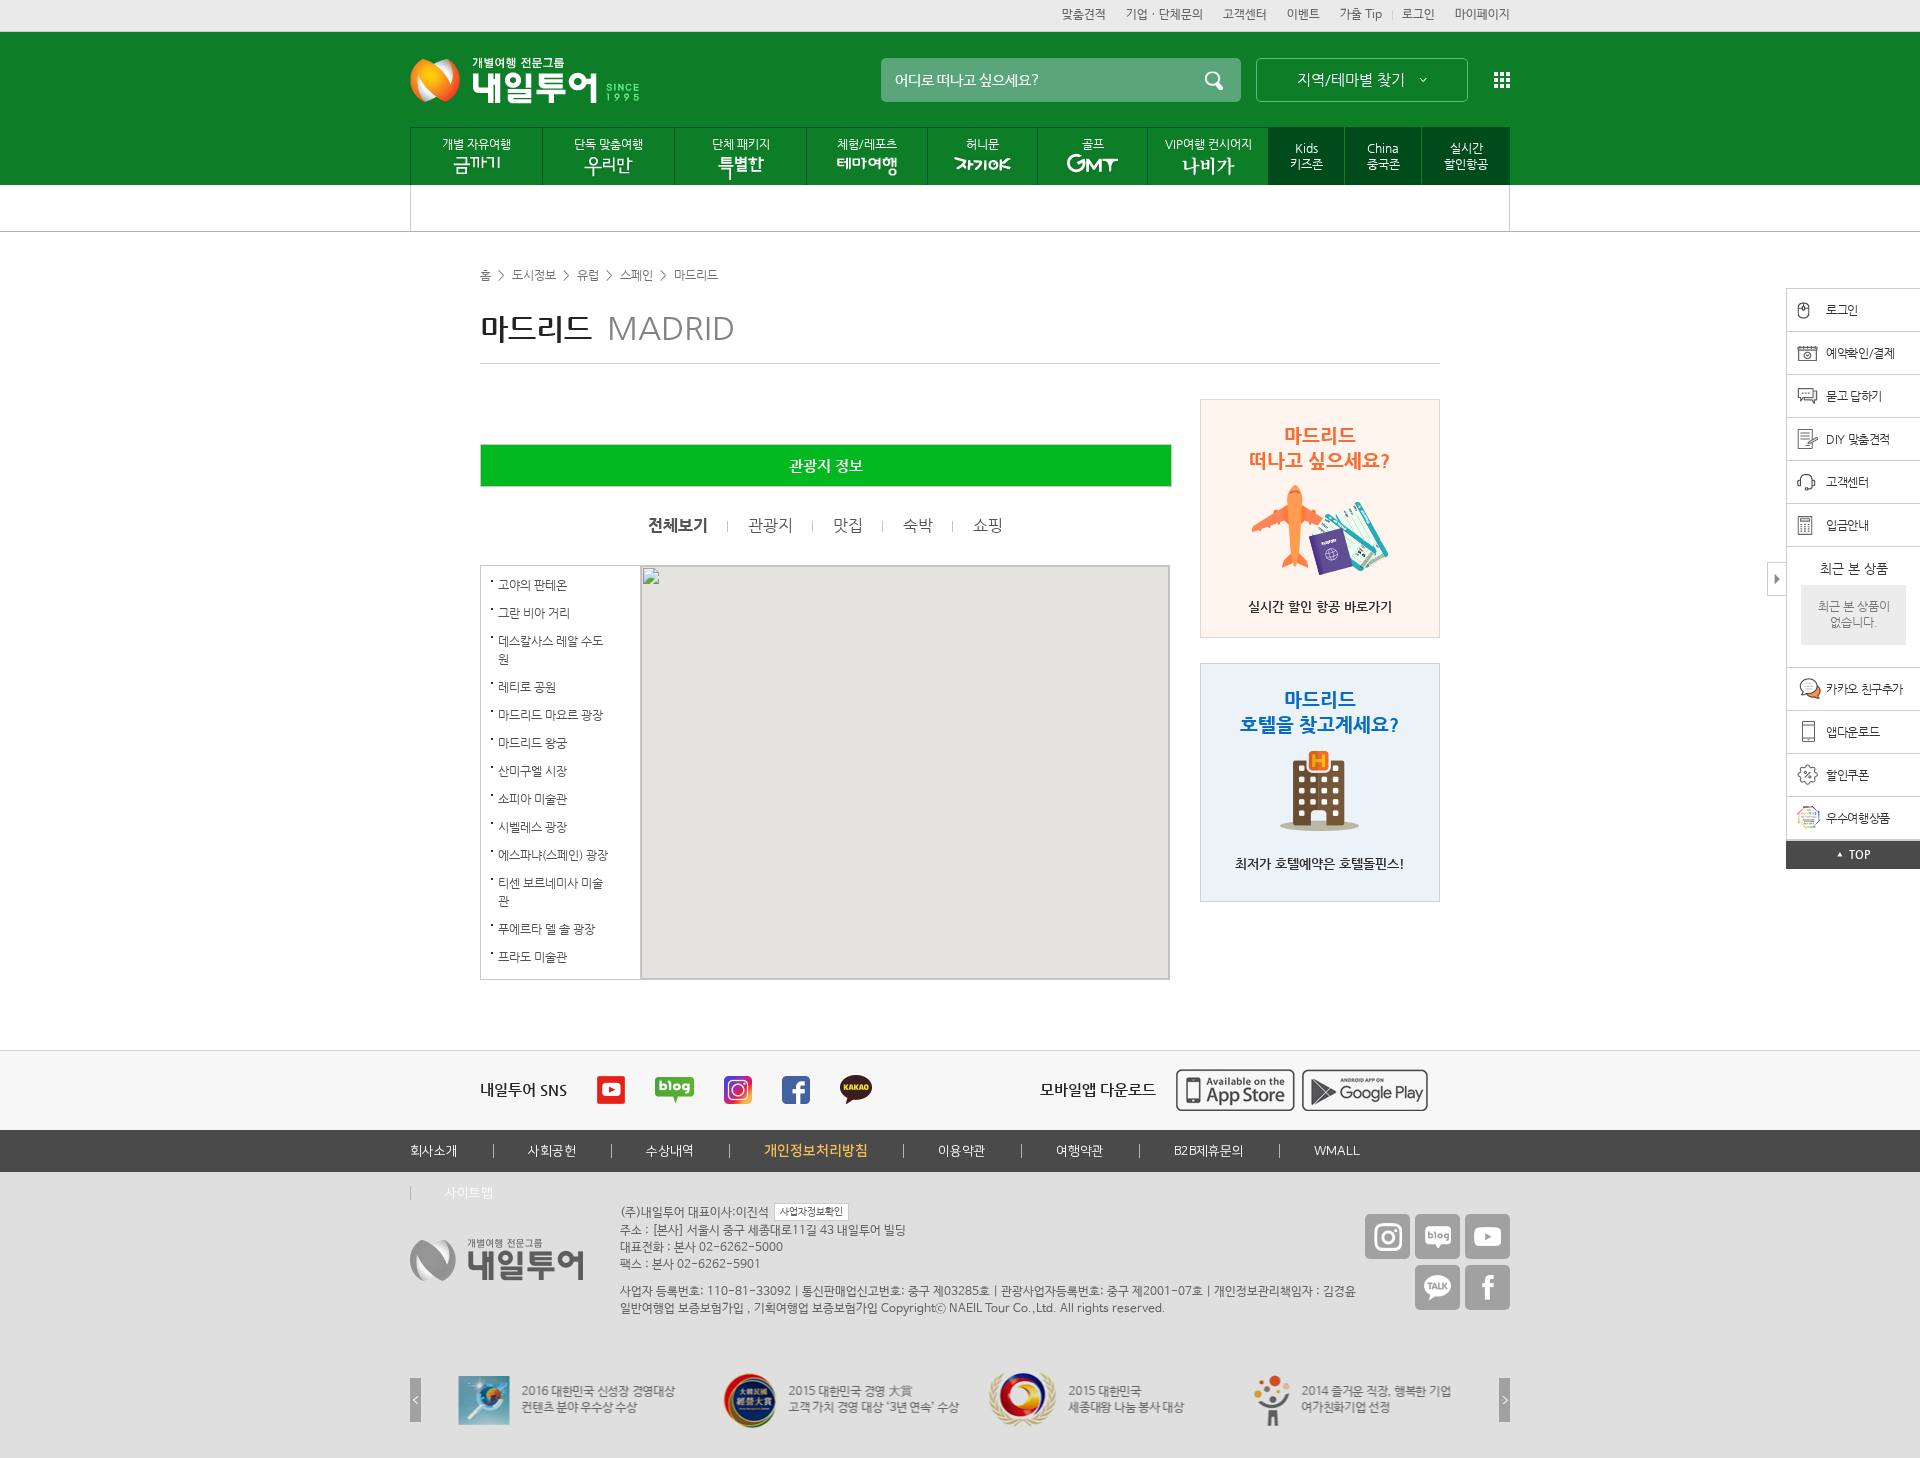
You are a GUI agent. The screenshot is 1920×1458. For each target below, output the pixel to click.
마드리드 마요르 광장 (550, 715)
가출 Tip (1361, 15)
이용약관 (962, 1151)
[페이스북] (1487, 1287)
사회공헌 (552, 1151)
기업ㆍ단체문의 (1164, 15)
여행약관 (1080, 1151)
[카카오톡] (1437, 1287)
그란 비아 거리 (534, 613)
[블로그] (1437, 1236)
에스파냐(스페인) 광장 (553, 855)
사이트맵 (469, 1193)
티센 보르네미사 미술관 (550, 892)
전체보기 (678, 526)
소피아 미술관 (532, 799)
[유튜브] (1487, 1236)
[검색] (1213, 80)
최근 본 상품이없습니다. (1854, 614)
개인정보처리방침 (816, 1151)
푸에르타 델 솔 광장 (546, 929)
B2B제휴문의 (1209, 1151)
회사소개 (434, 1151)
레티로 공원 (527, 687)
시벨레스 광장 (532, 827)
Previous (415, 1400)
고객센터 (1245, 15)
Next (1504, 1400)
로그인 (1418, 15)
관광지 (770, 526)
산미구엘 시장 (532, 771)
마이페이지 (1482, 15)
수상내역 (670, 1151)
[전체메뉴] (1502, 80)
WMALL (1337, 1151)
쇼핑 (988, 526)
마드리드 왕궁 (532, 743)
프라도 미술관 (532, 957)
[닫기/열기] (1776, 579)
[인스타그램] (1387, 1236)
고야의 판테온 (532, 585)
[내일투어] (503, 80)
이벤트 (1303, 15)
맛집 (848, 526)
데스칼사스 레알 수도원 (550, 650)
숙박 (918, 526)
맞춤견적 (1084, 15)
